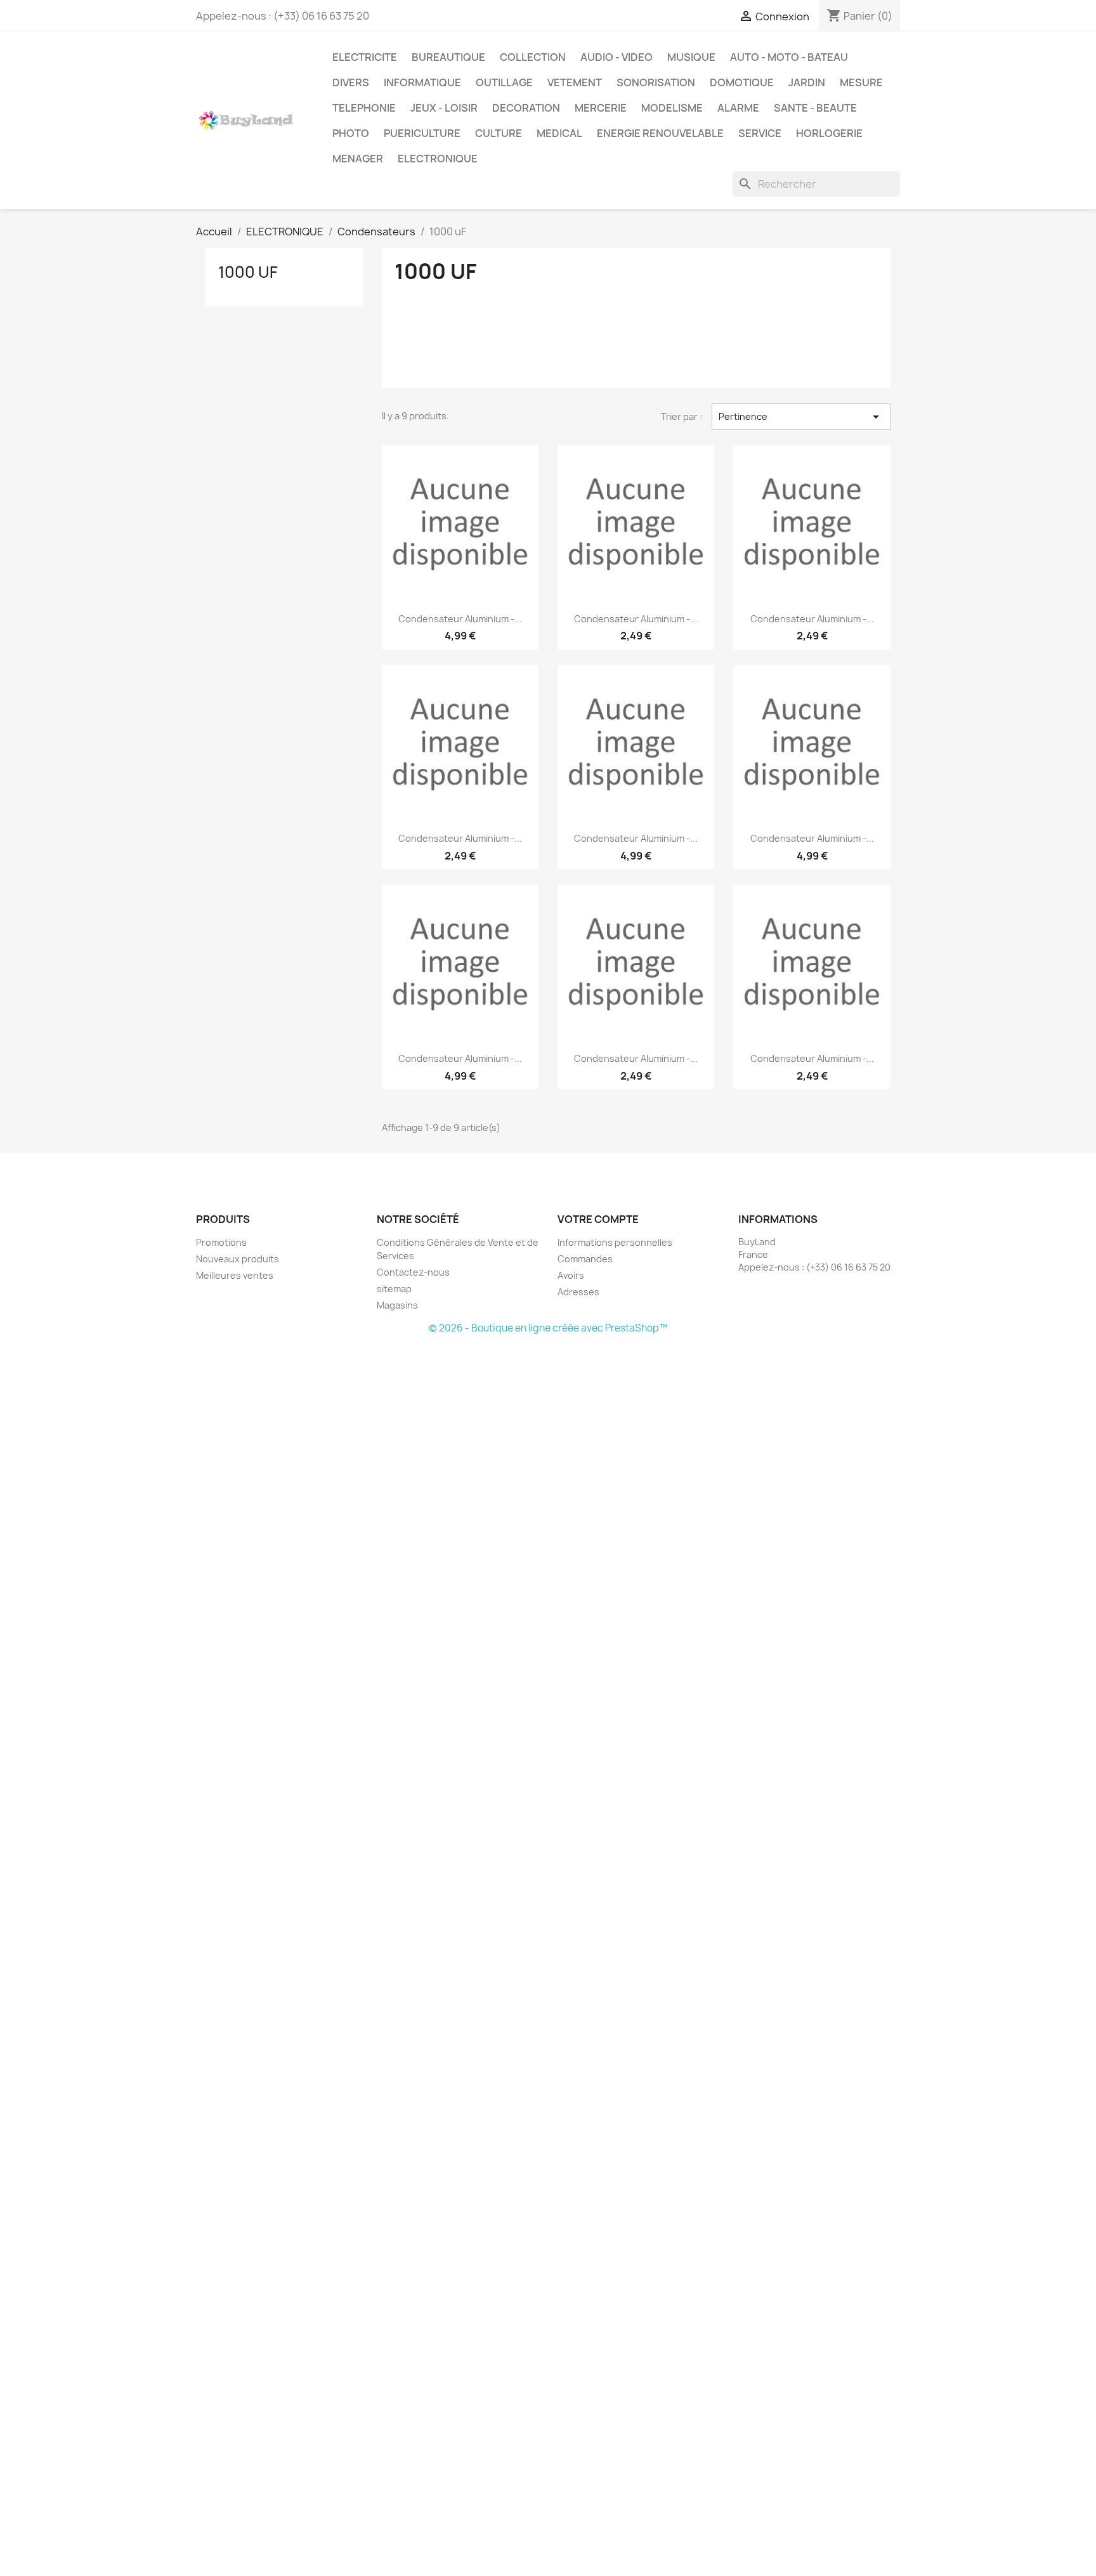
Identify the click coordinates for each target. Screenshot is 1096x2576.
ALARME (738, 108)
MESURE (861, 82)
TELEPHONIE (364, 108)
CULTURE (499, 133)
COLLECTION (533, 57)
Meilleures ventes (235, 1275)
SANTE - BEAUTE (815, 108)
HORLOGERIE (829, 133)
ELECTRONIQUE (438, 159)
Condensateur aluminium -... (460, 619)
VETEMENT (575, 82)
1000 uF (248, 272)
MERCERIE (601, 108)
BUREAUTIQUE (448, 57)
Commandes (585, 1259)
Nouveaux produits (238, 1259)
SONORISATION (656, 82)
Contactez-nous (413, 1272)
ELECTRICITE (365, 57)
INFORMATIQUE (422, 82)
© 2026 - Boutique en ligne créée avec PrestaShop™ (548, 1328)
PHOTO (351, 133)
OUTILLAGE (504, 82)
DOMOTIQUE (742, 82)
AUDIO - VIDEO (616, 57)
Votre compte (598, 1219)
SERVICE (760, 133)
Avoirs (571, 1275)
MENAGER (358, 159)
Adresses (578, 1292)
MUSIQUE (691, 57)
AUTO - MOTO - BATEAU (789, 57)
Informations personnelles (615, 1242)
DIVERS (351, 82)
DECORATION (526, 108)
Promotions (221, 1242)
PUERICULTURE (422, 133)
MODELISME (672, 108)
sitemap (394, 1289)
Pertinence (801, 417)
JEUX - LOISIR (444, 108)
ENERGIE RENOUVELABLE (660, 133)
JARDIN (807, 82)
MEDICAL (559, 133)
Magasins (397, 1305)
